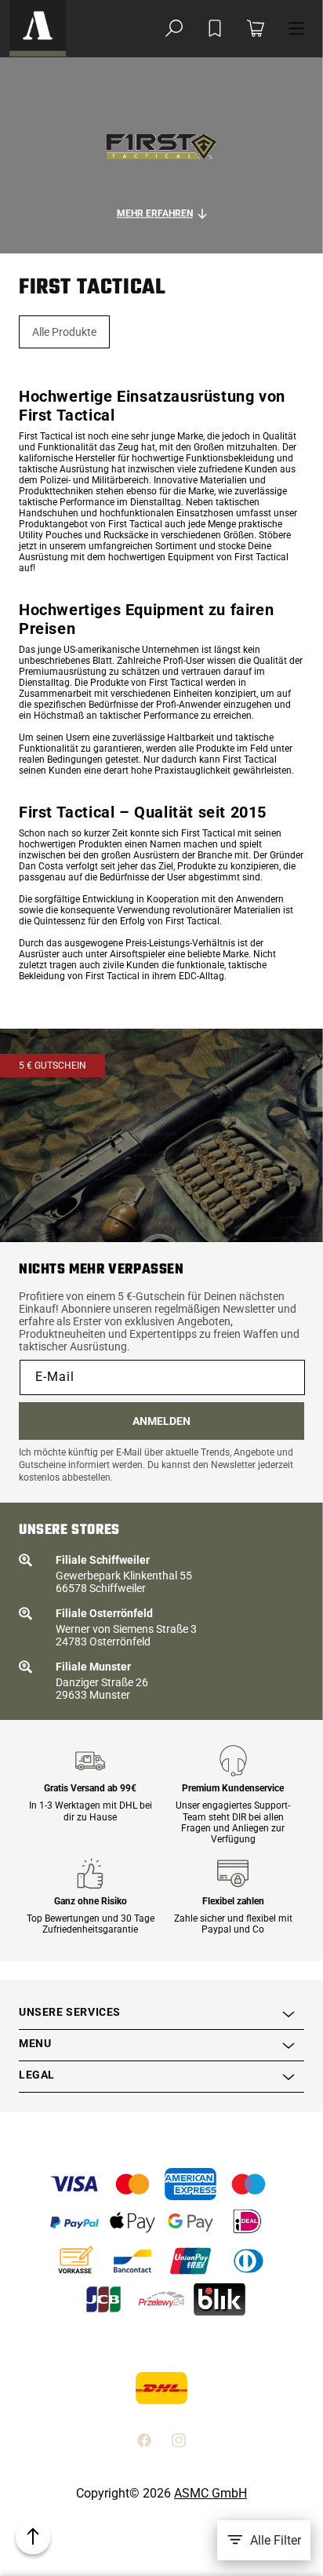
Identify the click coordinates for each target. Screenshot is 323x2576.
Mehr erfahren (155, 213)
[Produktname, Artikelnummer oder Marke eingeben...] (174, 28)
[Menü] (296, 28)
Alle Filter (276, 2540)
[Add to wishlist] (215, 28)
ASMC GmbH (210, 2493)
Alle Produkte (64, 332)
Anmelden (161, 1421)
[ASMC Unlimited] (38, 28)
